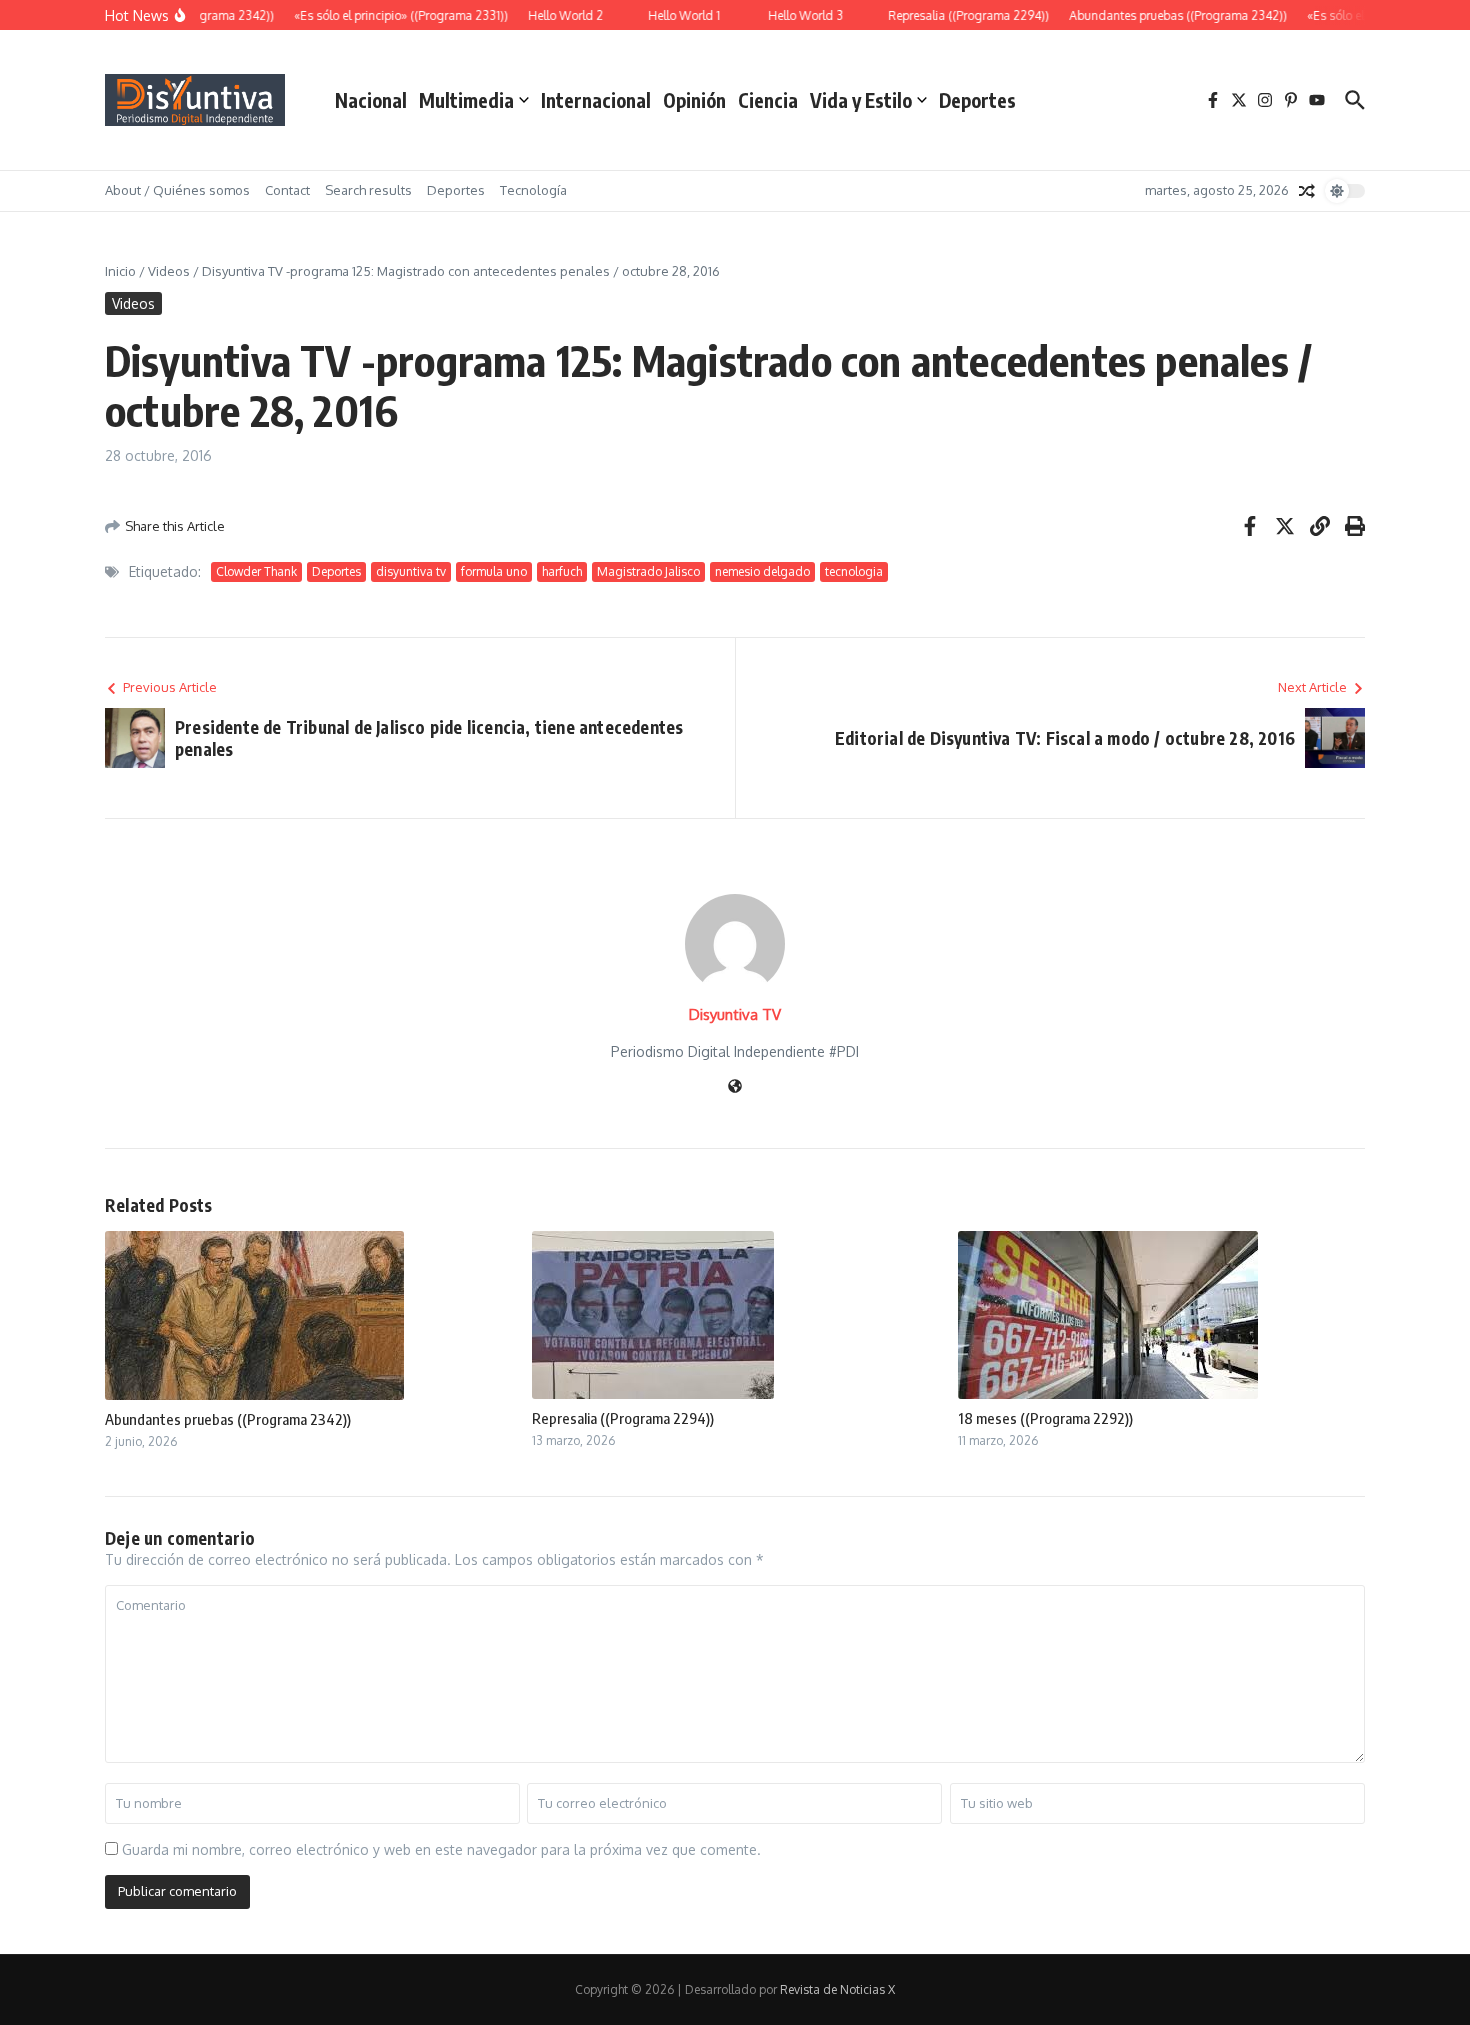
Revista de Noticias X (837, 1989)
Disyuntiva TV (735, 1014)
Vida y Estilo (861, 100)
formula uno (494, 571)
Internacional (596, 100)
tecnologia (854, 571)
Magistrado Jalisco (648, 571)
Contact (287, 190)
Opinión (694, 100)
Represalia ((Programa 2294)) (623, 1418)
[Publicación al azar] (1307, 191)
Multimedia (466, 100)
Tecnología (533, 190)
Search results (368, 190)
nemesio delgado (762, 571)
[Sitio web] (735, 1087)
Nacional (371, 100)
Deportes (977, 100)
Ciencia (768, 100)
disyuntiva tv (411, 571)
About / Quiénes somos (177, 190)
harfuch (562, 571)
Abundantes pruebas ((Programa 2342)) (228, 1419)
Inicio (120, 271)
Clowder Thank (256, 571)
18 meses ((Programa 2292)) (1045, 1418)
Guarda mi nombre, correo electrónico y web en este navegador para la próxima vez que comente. (441, 1849)
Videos (169, 271)
